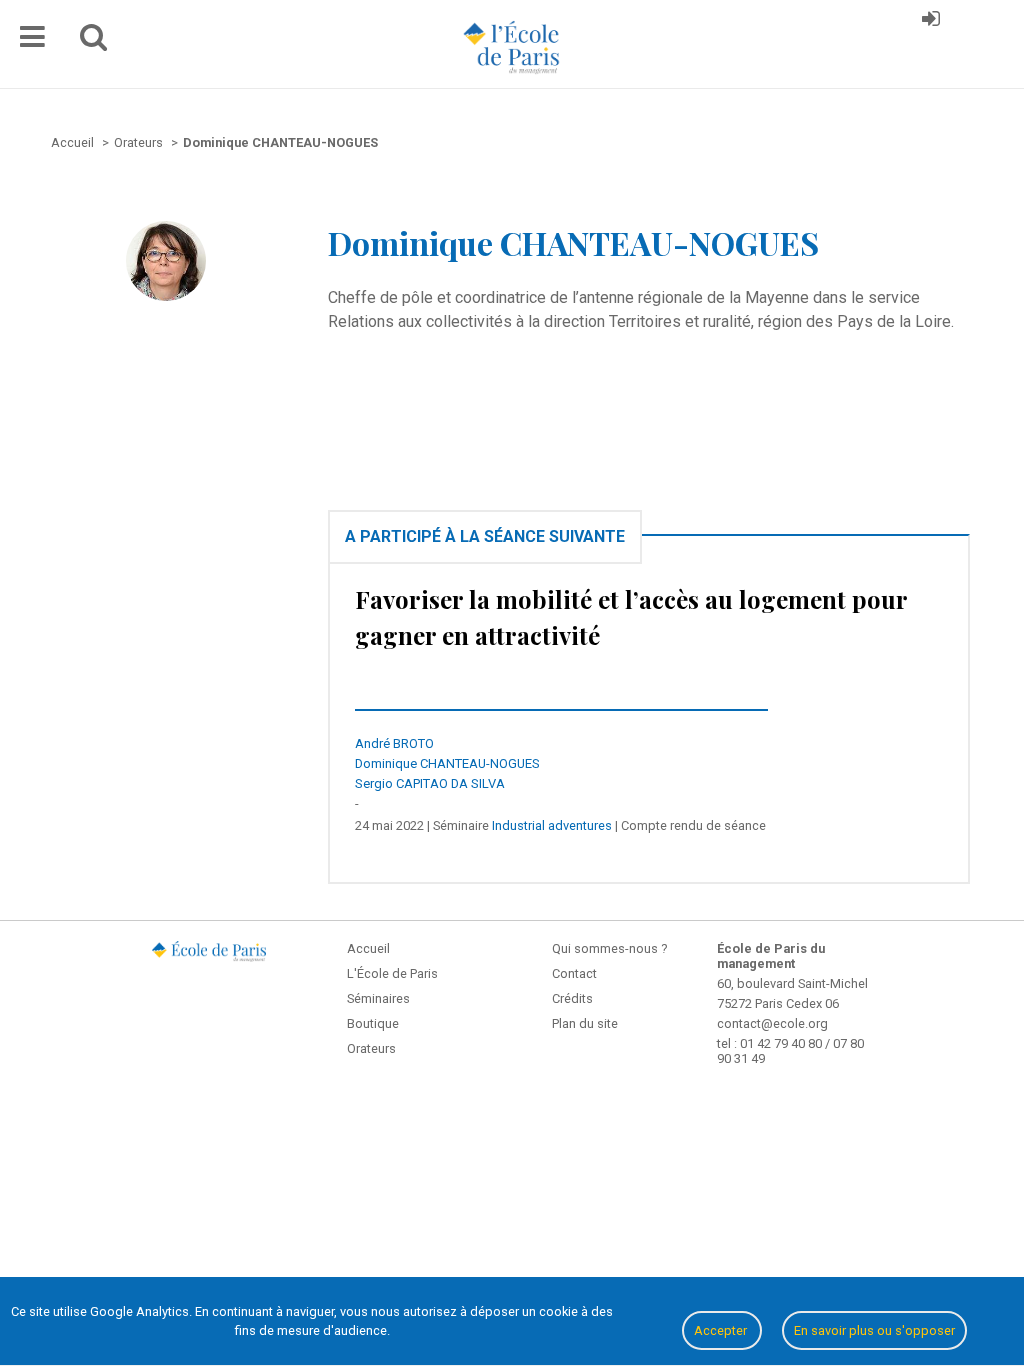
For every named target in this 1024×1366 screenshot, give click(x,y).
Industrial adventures (552, 825)
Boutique (373, 1023)
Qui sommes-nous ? (609, 948)
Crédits (572, 998)
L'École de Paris (392, 973)
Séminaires (378, 998)
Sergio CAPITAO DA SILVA (430, 783)
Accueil (368, 948)
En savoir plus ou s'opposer (874, 1330)
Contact (574, 973)
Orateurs (371, 1048)
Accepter (722, 1330)
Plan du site (585, 1023)
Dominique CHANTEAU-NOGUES (447, 763)
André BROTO (394, 743)
